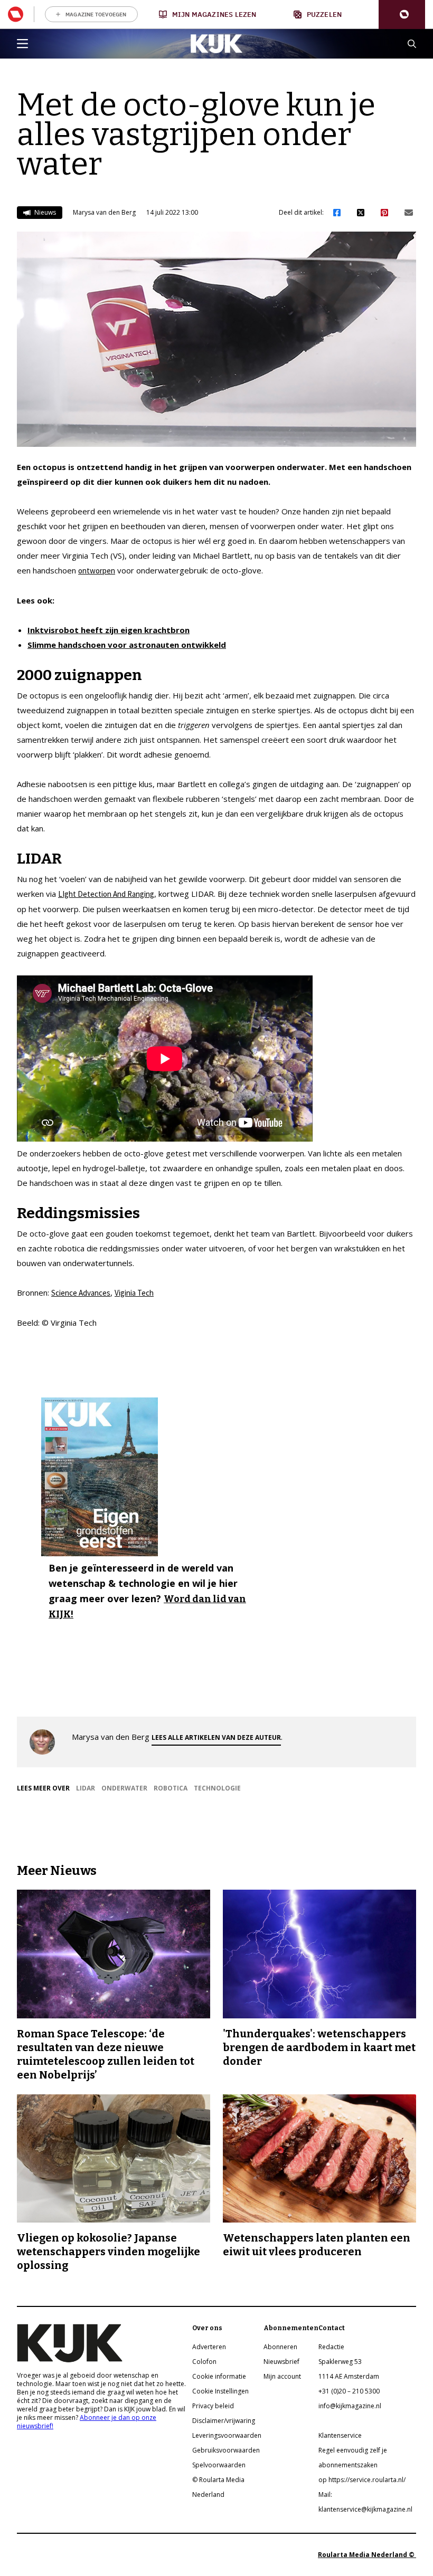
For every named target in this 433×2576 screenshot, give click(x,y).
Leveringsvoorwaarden (227, 2435)
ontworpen (97, 571)
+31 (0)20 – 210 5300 (349, 2391)
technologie (217, 1788)
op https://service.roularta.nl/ (362, 2480)
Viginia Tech (134, 1293)
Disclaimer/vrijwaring (224, 2421)
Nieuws (44, 212)
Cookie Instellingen (220, 2391)
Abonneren (280, 2347)
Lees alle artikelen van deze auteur (216, 1737)
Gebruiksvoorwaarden (226, 2450)
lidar (86, 1788)
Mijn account (282, 2376)
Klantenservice (340, 2435)
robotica (171, 1788)
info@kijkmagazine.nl (350, 2406)
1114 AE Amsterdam (349, 2376)
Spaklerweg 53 (340, 2362)
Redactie (331, 2347)
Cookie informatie (219, 2376)
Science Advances (81, 1293)
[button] (402, 15)
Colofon (204, 2362)
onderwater (124, 1788)
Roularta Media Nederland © (367, 2555)
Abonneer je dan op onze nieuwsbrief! (87, 2422)
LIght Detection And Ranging (106, 894)
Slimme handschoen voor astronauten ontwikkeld (127, 645)
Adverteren (209, 2347)
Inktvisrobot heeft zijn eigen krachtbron (109, 630)
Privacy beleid (213, 2406)
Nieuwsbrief (281, 2362)
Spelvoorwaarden (219, 2465)
